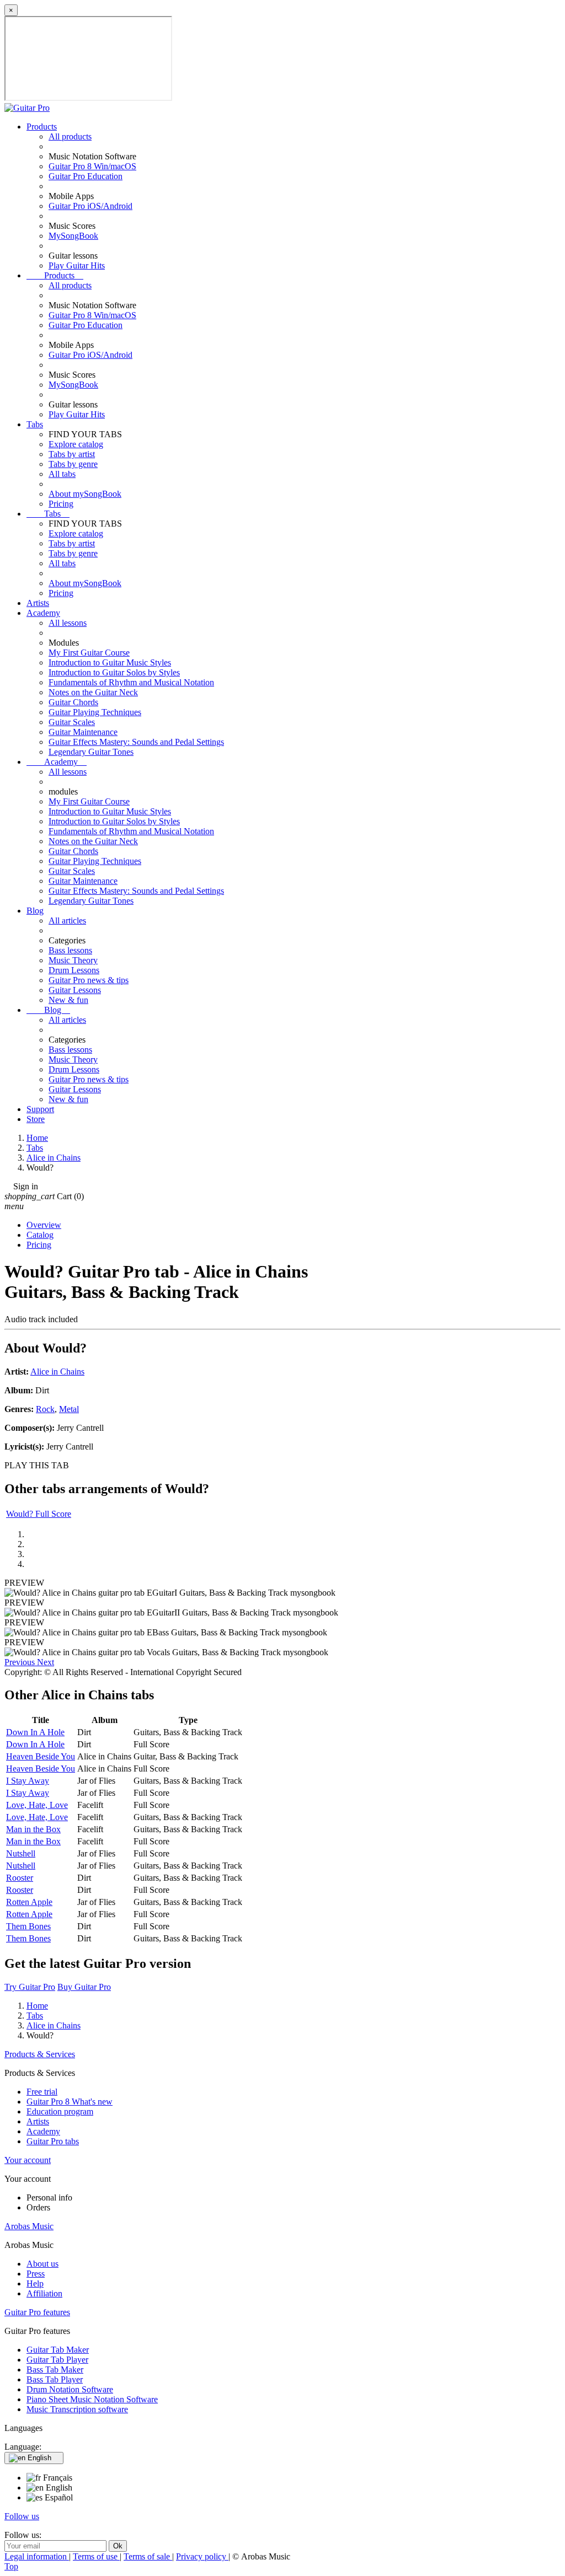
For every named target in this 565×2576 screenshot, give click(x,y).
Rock (45, 1409)
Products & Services (40, 2054)
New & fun (68, 1000)
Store (36, 1119)
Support (40, 1109)
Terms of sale (148, 2556)
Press (36, 2274)
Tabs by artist (72, 454)
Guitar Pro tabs (53, 2141)
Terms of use (96, 2556)
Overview (44, 1225)
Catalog (40, 1235)
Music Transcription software (77, 2409)
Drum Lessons (74, 970)
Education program (60, 2111)
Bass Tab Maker (55, 2370)
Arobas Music (29, 2226)
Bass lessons (70, 950)
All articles (67, 921)
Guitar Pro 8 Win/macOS (92, 166)
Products (42, 127)
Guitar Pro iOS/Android (90, 206)
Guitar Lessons (75, 990)
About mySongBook (85, 494)
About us (42, 2264)
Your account (28, 2160)
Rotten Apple (29, 1902)
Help (35, 2283)
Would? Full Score (39, 1514)
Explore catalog (76, 444)
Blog (35, 911)
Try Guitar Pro (30, 1987)
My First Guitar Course (89, 653)
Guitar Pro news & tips (89, 980)
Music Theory (73, 960)
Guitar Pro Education (86, 176)
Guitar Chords (73, 702)
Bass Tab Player (55, 2379)
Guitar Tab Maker (58, 2350)
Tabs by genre (73, 464)
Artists (38, 603)
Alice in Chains (57, 1372)
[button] (21, 1662)
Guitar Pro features (37, 2312)
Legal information (37, 2556)
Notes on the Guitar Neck (93, 692)
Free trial (42, 2092)
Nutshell (21, 1853)
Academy (43, 613)
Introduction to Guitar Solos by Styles (114, 672)
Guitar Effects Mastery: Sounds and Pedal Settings (136, 742)
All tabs (62, 474)
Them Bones (28, 1926)
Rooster (20, 1878)
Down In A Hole (35, 1732)
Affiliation (44, 2293)
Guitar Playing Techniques (95, 712)
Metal (69, 1409)
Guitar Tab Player (57, 2360)
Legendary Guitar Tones (91, 752)
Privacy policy (202, 2556)
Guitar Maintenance (83, 732)
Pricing (61, 504)
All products (70, 136)
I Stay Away (28, 1781)
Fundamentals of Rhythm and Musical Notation (131, 682)
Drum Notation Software (70, 2389)
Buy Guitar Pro (84, 1987)
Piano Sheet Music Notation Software (92, 2399)
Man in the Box (33, 1829)
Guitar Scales (72, 722)
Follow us (22, 2516)
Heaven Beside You (41, 1756)
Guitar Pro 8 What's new (70, 2102)
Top (11, 2566)
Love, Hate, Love (37, 1805)
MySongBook (73, 236)
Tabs (35, 424)
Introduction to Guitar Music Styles (110, 662)
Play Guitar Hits (77, 265)
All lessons (68, 623)
